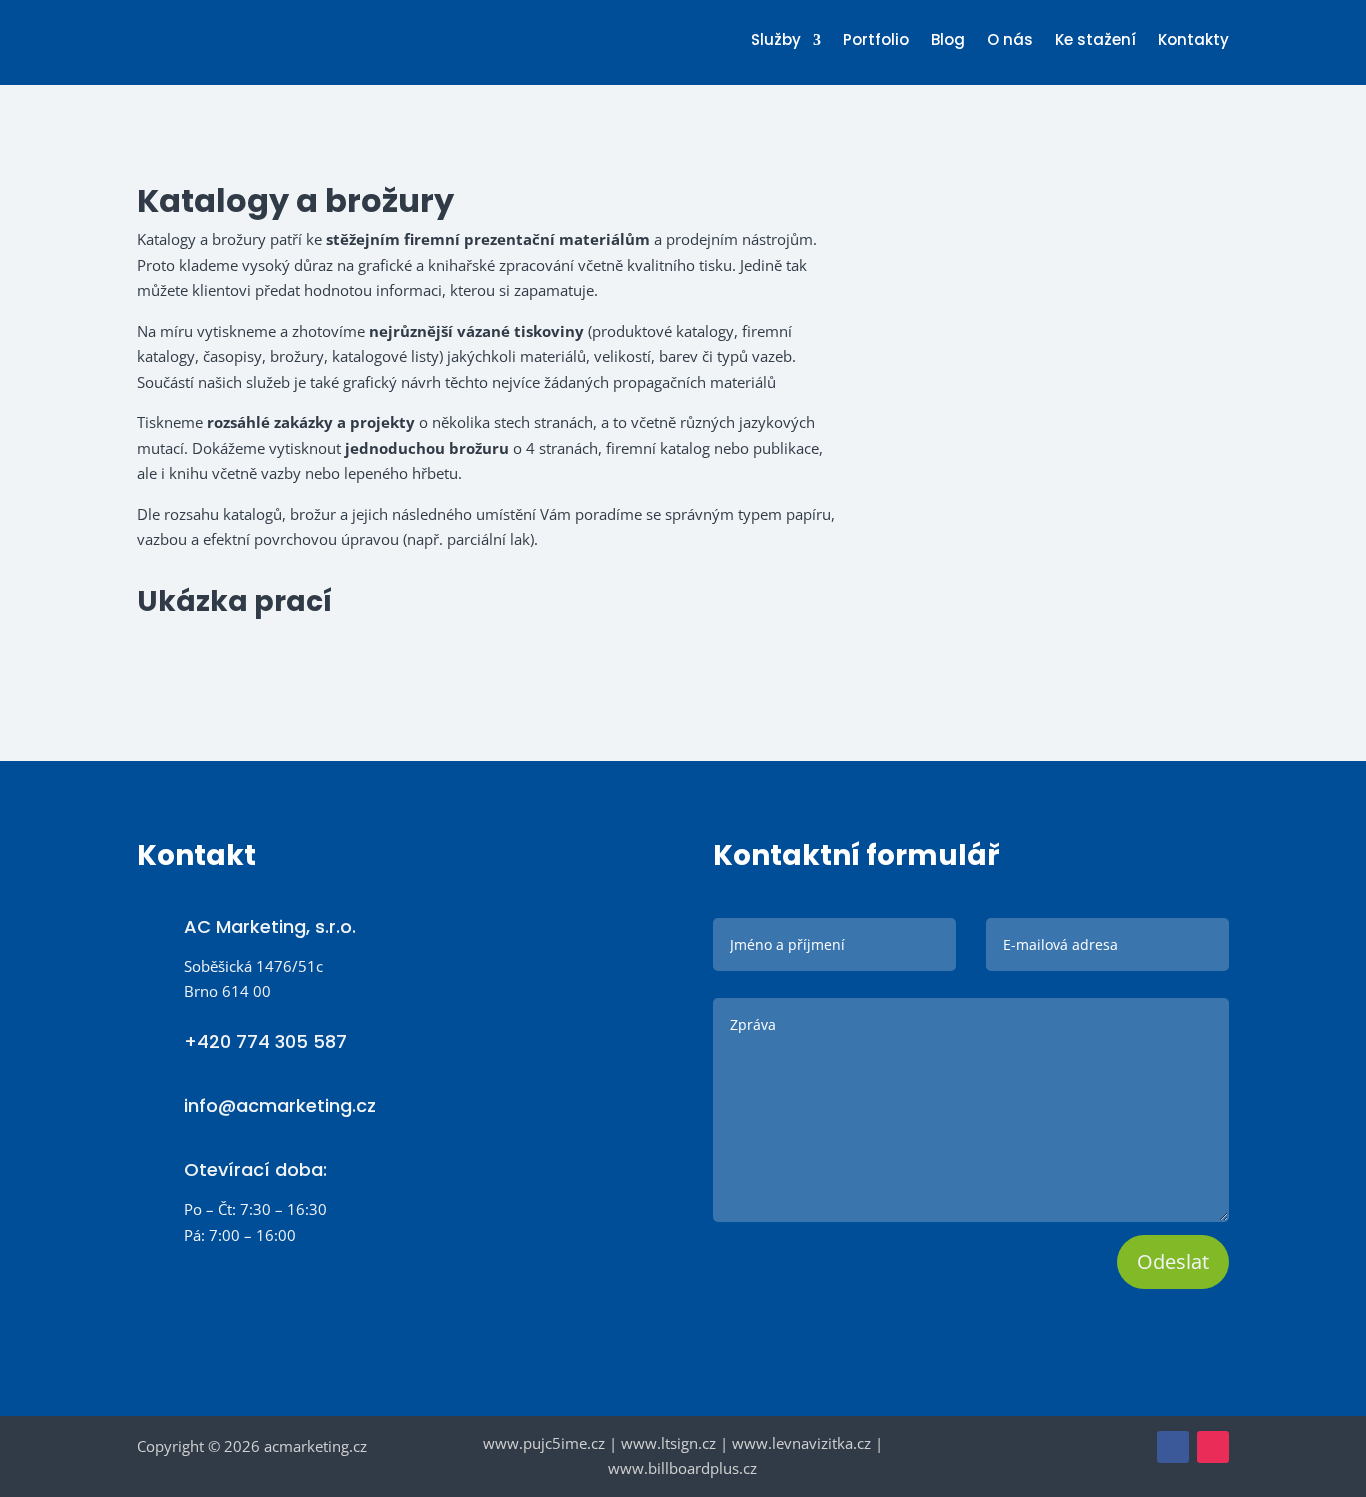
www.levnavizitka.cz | (807, 1443)
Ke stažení (1095, 41)
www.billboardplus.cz (682, 1468)
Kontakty (1193, 41)
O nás (1010, 41)
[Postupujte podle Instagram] (1213, 1447)
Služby (776, 41)
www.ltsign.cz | (674, 1443)
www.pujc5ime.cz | (552, 1443)
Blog (948, 41)
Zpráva (971, 1113)
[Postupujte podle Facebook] (1173, 1447)
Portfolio (876, 41)
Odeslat (1173, 1261)
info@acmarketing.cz (280, 1105)
